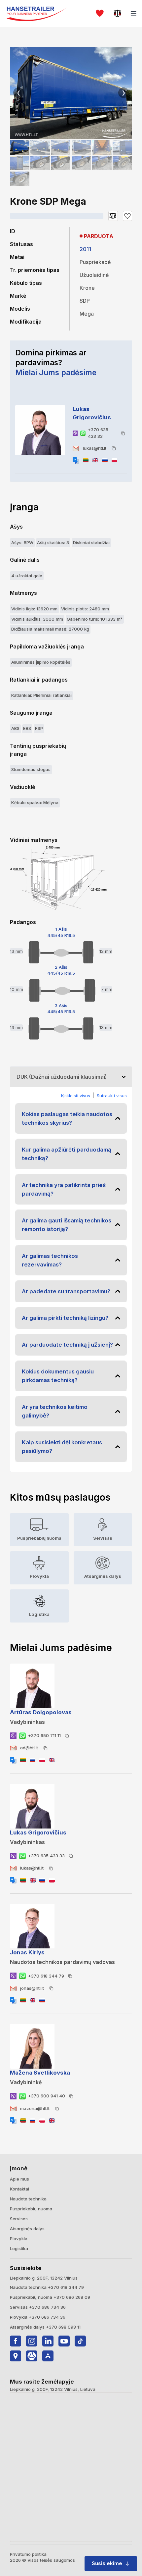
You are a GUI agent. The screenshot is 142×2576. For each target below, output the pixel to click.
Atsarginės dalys (27, 2229)
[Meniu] (134, 13)
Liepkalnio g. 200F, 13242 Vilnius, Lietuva (53, 2389)
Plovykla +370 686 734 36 (38, 2317)
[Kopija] (123, 433)
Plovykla (19, 2239)
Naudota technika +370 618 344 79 (47, 2287)
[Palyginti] (118, 13)
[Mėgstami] (100, 13)
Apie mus (19, 2179)
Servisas (19, 2219)
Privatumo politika (28, 2554)
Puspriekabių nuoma (31, 2209)
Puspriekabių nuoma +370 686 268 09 (50, 2297)
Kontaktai (19, 2189)
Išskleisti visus (76, 1096)
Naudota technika (28, 2199)
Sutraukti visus (112, 1096)
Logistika (19, 2248)
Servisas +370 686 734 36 (38, 2307)
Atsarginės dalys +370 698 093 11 (45, 2327)
